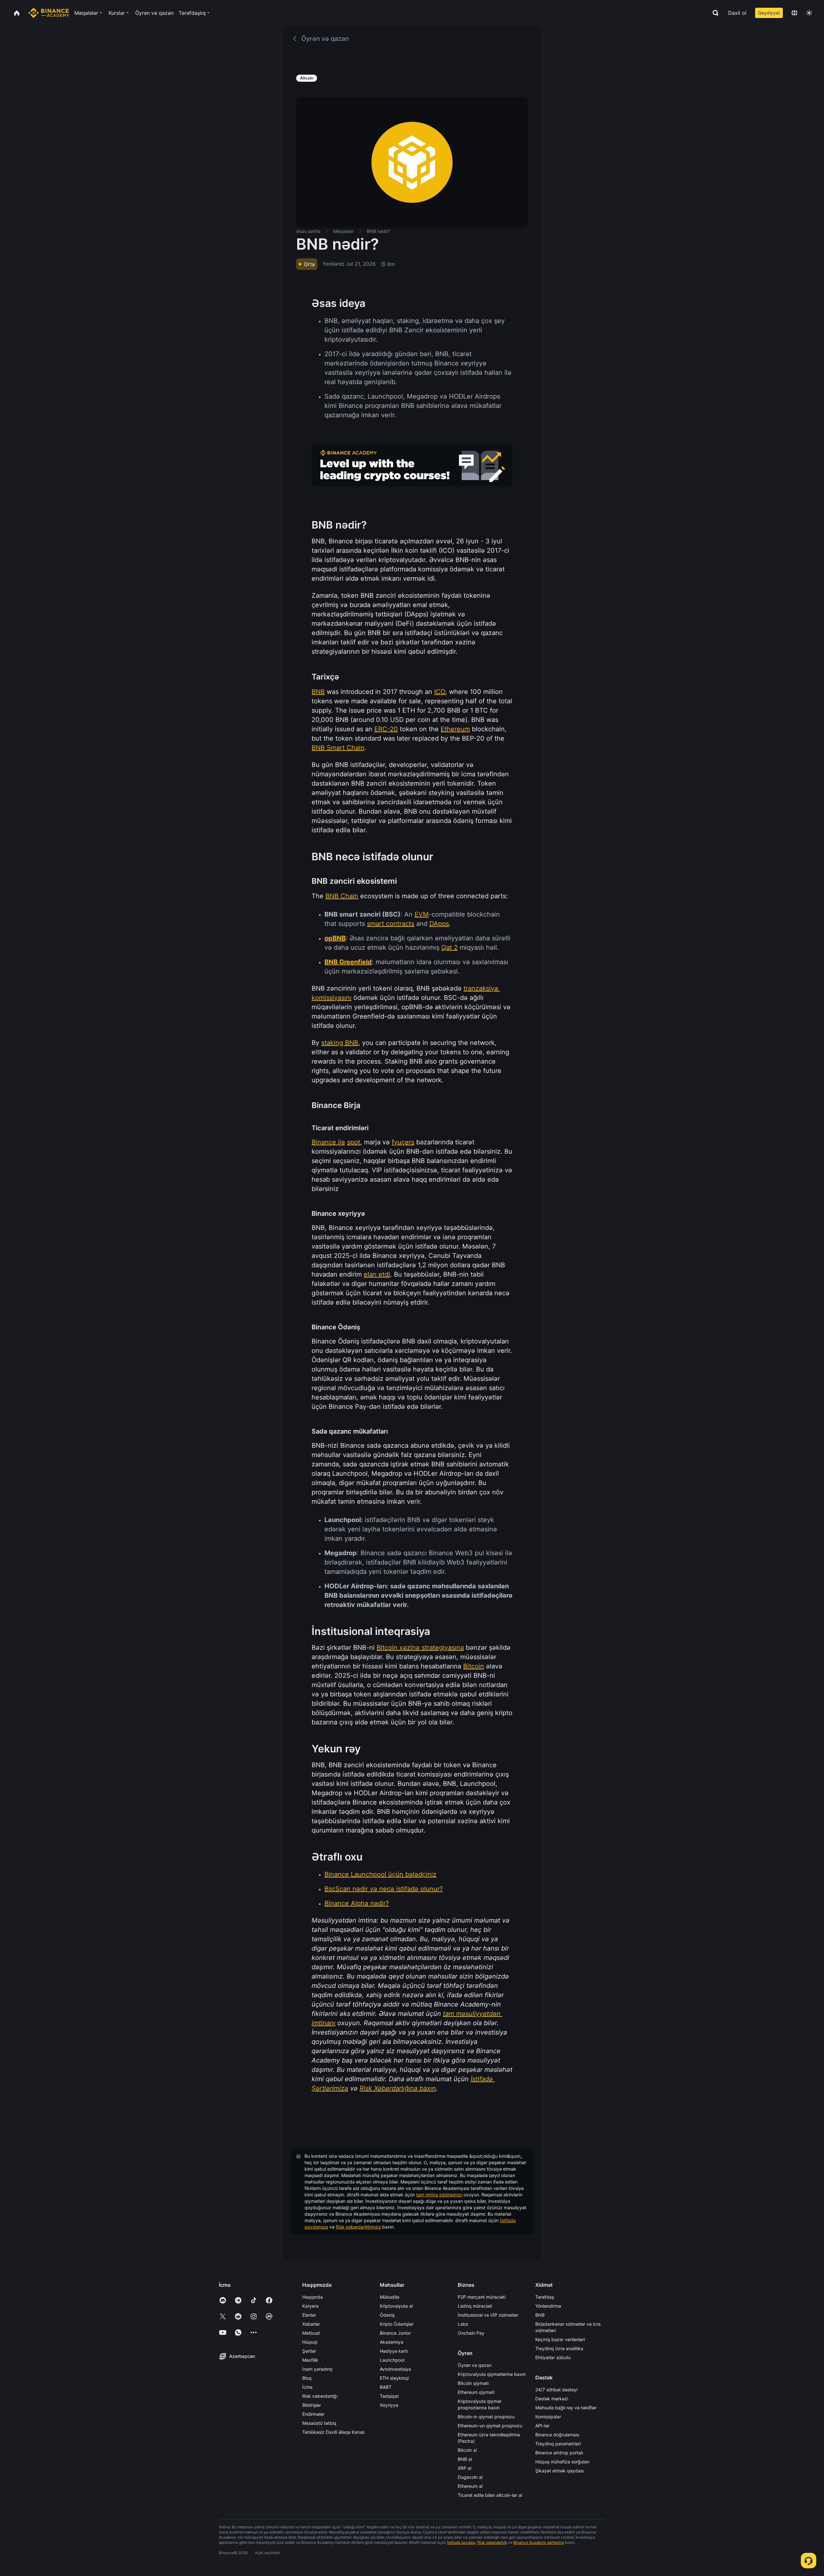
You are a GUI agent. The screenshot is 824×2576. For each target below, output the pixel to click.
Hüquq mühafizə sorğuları (562, 2462)
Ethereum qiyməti (476, 2392)
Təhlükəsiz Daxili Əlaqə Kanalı (333, 2432)
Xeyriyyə (389, 2405)
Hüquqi (310, 2342)
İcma (307, 2387)
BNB (540, 2315)
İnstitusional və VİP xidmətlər (488, 2315)
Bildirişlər (312, 2405)
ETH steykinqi (394, 2378)
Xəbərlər (311, 2324)
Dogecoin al (470, 2477)
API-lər (542, 2426)
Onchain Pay (471, 2333)
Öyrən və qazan (475, 2365)
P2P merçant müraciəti (482, 2297)
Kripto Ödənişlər (397, 2324)
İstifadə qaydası (461, 2542)
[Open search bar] (714, 13)
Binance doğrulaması (557, 2435)
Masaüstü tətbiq (319, 2423)
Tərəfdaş (545, 2297)
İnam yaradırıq (317, 2369)
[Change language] (794, 13)
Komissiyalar (548, 2417)
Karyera (310, 2306)
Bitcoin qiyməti (473, 2383)
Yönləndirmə (548, 2306)
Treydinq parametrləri (558, 2444)
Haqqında (313, 2297)
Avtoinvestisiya (395, 2369)
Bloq (307, 2378)
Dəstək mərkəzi (552, 2399)
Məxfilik (310, 2360)
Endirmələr (313, 2414)
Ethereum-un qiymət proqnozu (490, 2426)
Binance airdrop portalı (559, 2453)
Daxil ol (737, 13)
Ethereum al (470, 2486)
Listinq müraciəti (475, 2306)
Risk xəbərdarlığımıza (358, 2227)
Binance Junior (395, 2333)
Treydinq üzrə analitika (559, 2348)
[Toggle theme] (809, 13)
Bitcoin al (467, 2450)
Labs (463, 2324)
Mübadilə (389, 2297)
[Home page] (49, 13)
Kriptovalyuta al (396, 2306)
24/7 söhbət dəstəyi (556, 2390)
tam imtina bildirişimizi (439, 2195)
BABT (386, 2387)
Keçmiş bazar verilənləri (560, 2339)
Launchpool (392, 2360)
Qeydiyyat (769, 13)
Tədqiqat (389, 2396)
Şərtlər (309, 2351)
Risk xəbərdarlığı (320, 2396)
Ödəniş (387, 2315)
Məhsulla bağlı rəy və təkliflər (566, 2408)
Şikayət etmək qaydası (559, 2471)
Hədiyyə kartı (394, 2351)
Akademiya (392, 2342)
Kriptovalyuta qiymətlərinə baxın (492, 2374)
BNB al (465, 2459)
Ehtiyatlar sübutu (553, 2357)
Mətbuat (311, 2333)
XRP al (464, 2468)
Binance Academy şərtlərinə (539, 2542)
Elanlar (309, 2315)
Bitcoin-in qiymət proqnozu (486, 2417)
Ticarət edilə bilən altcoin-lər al (490, 2495)
